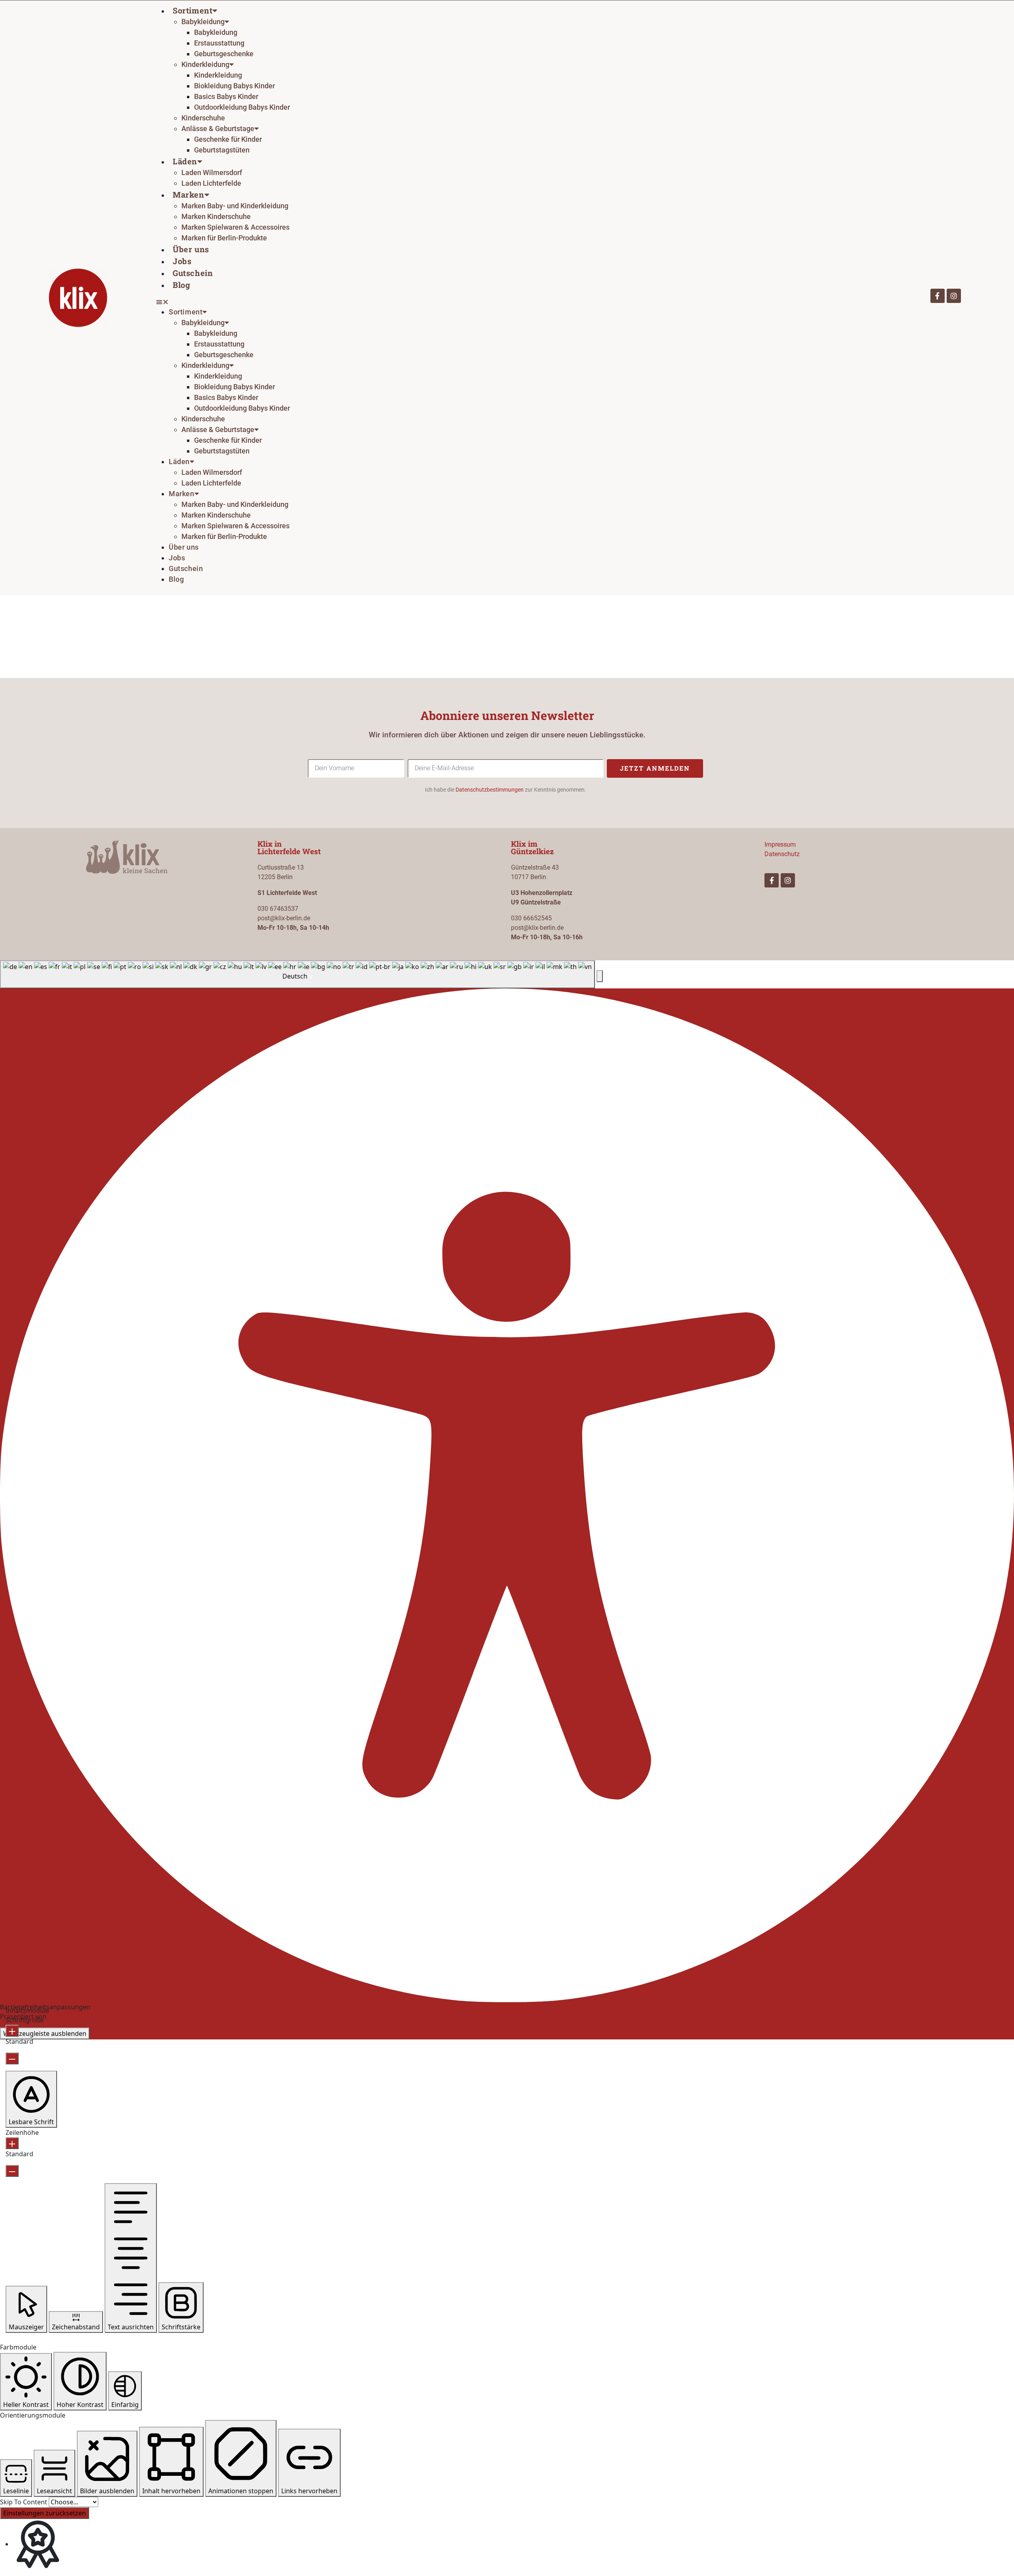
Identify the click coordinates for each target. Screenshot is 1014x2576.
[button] (516, 302)
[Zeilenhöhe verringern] (12, 2171)
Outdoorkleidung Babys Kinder (242, 107)
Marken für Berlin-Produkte (224, 238)
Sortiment (193, 10)
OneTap (60, 2016)
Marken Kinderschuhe (216, 216)
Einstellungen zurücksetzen (45, 2513)
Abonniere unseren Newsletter (507, 715)
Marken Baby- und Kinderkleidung (235, 206)
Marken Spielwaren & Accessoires (235, 227)
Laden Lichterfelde (211, 183)
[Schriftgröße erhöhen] (12, 2031)
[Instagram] (954, 296)
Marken (189, 194)
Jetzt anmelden (655, 768)
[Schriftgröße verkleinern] (12, 2058)
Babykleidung (216, 32)
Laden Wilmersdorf (212, 172)
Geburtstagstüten (222, 150)
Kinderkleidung (218, 75)
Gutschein (193, 273)
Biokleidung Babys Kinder (234, 86)
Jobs (182, 261)
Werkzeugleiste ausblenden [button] (45, 2033)
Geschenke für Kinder (228, 139)
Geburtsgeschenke (224, 54)
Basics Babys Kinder (226, 96)
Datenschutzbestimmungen (490, 790)
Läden (185, 161)
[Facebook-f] (938, 296)
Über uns (191, 249)
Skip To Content (24, 2502)
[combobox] (297, 975)
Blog (181, 285)
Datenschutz (782, 854)
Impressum (780, 844)
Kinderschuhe (203, 118)
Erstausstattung (219, 43)
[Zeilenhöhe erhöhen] (12, 2143)
